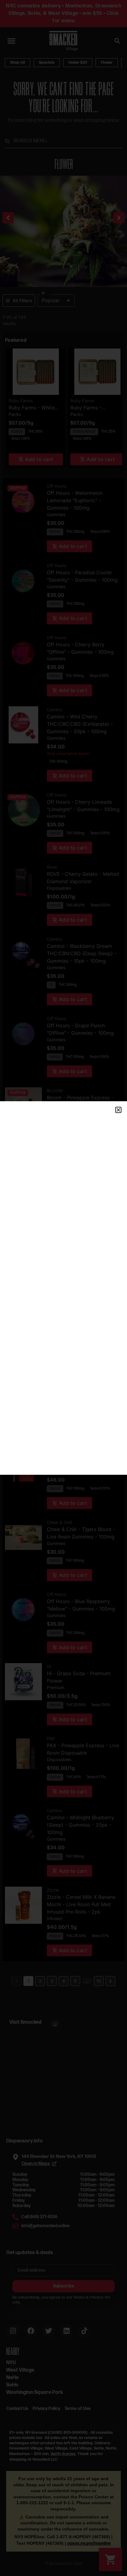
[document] (63, 1288)
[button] (118, 1110)
